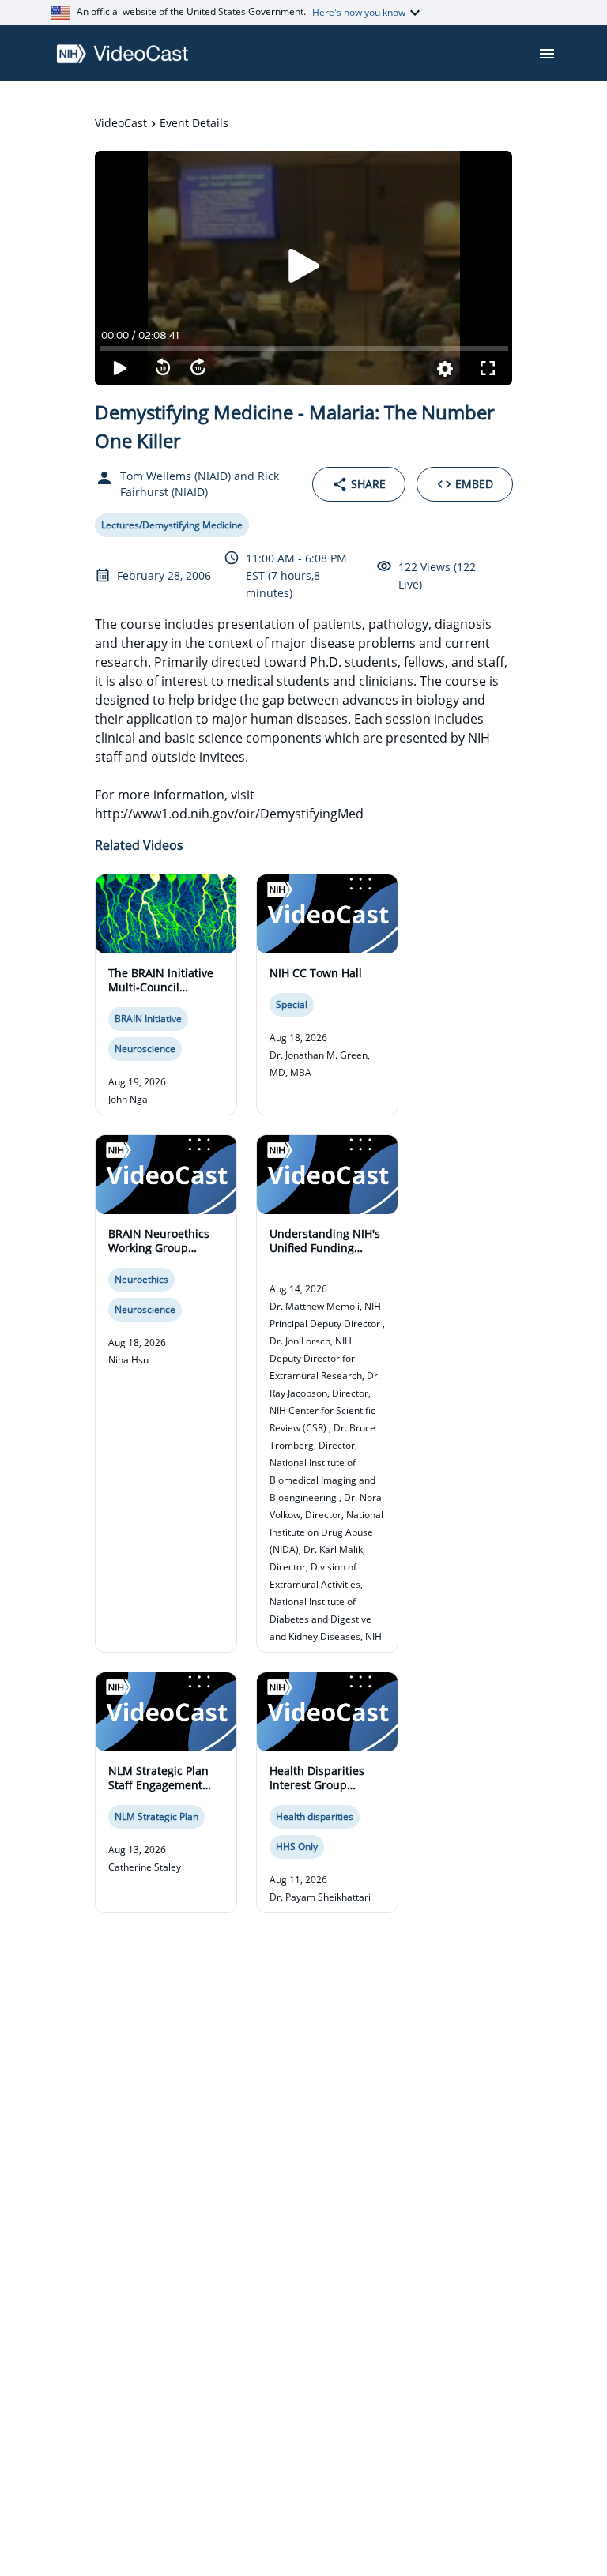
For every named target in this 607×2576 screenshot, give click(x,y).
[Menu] (547, 54)
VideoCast (121, 123)
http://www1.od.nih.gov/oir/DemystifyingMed (229, 814)
